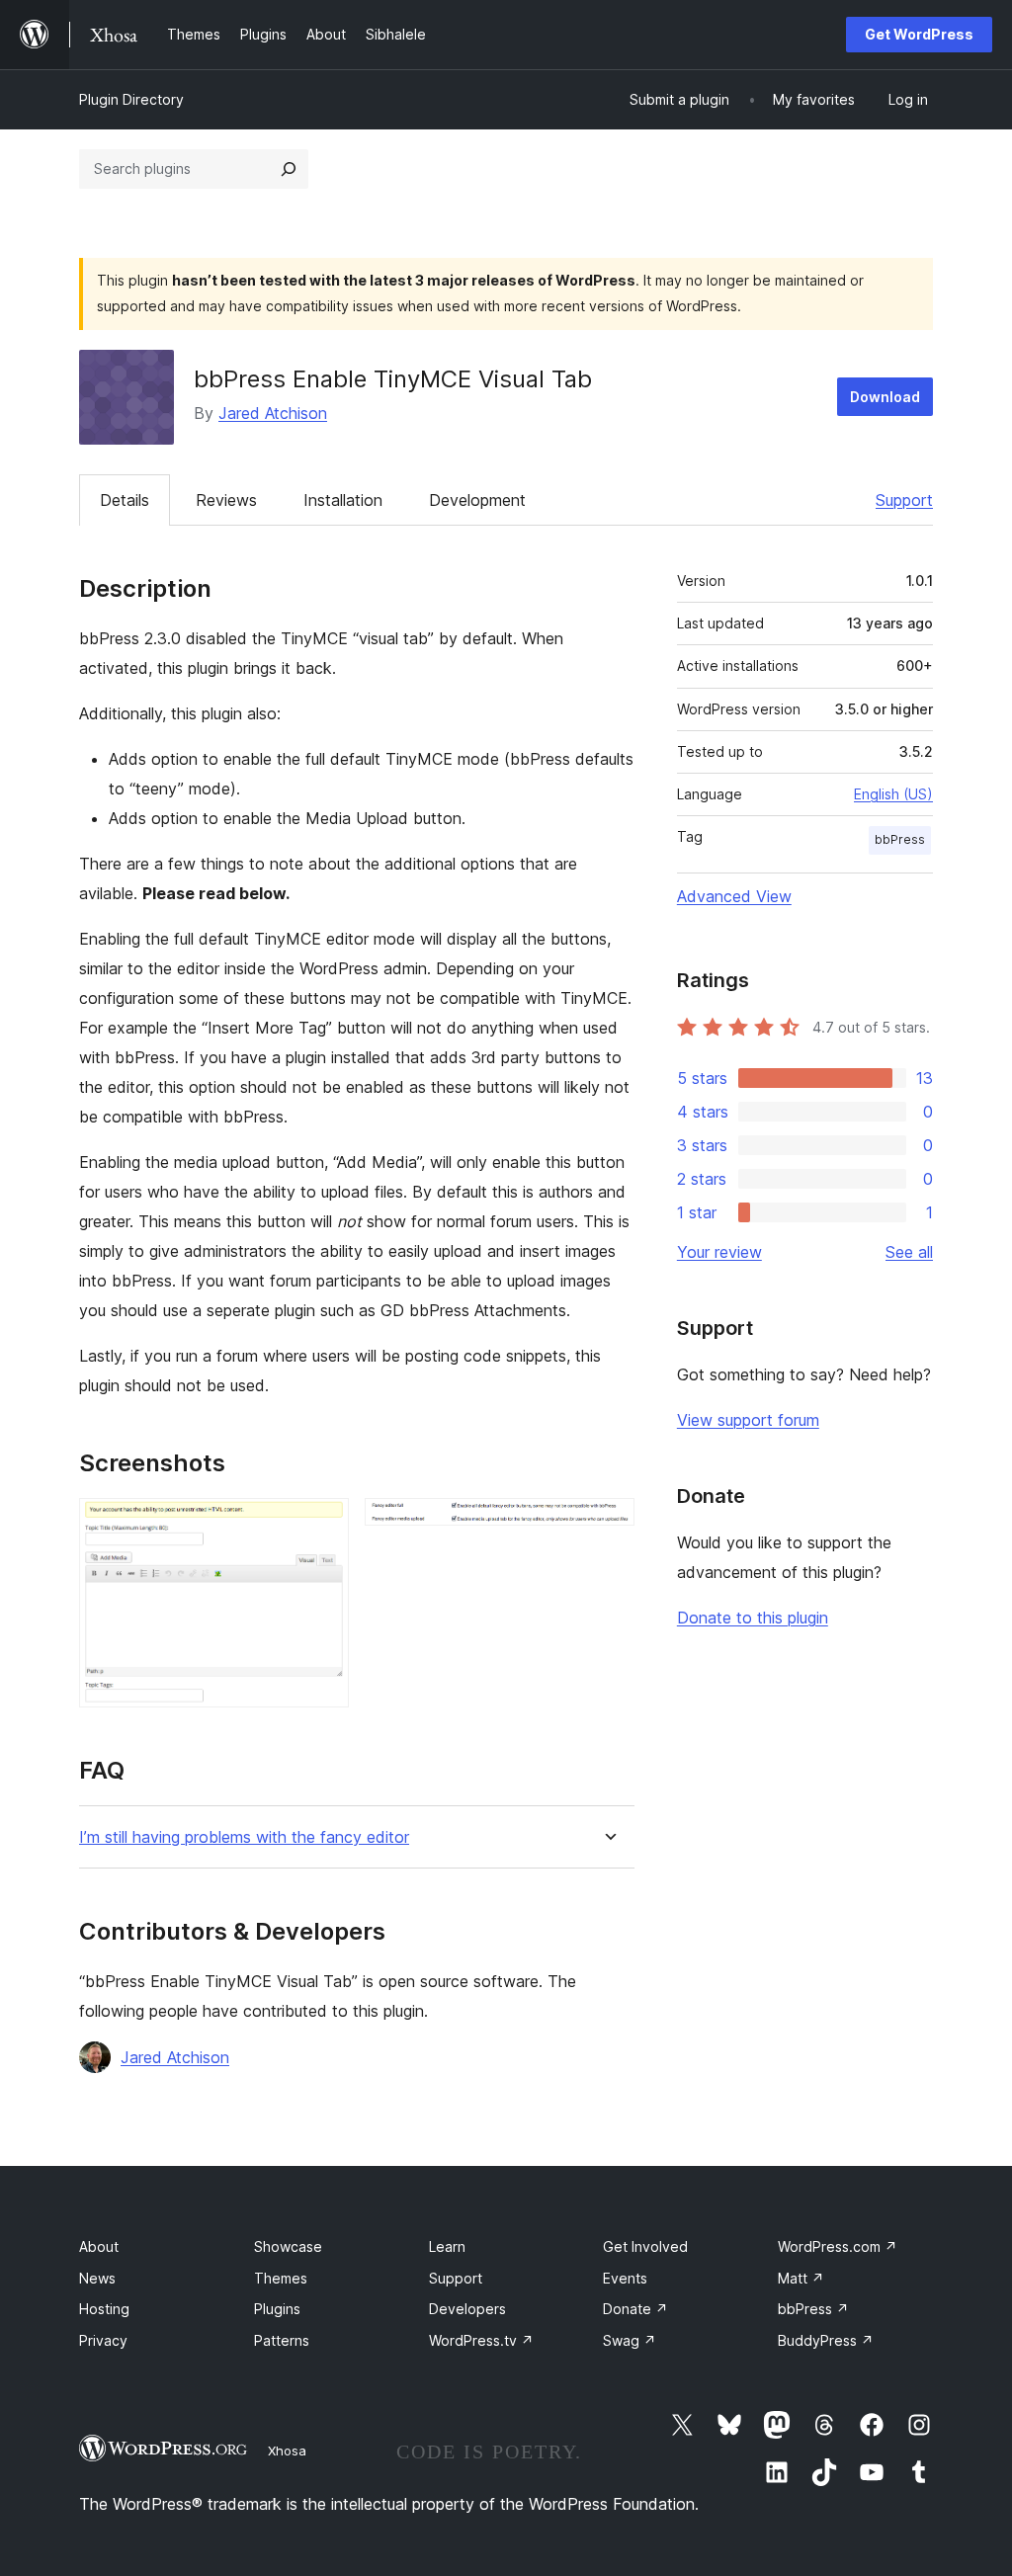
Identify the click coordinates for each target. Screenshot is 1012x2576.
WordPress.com (838, 2246)
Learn (447, 2246)
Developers (467, 2309)
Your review (719, 1252)
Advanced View (734, 896)
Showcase (288, 2246)
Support (904, 500)
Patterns (282, 2340)
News (97, 2278)
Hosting (104, 2309)
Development (477, 500)
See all (909, 1252)
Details (125, 500)
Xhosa (287, 2451)
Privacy (103, 2340)
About (99, 2246)
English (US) (893, 794)
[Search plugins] (289, 169)
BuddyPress (826, 2340)
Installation (343, 500)
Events (625, 2278)
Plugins (277, 2309)
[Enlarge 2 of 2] (608, 1525)
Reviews (226, 500)
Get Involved (645, 2246)
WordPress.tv (481, 2340)
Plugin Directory (131, 99)
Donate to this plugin (753, 1618)
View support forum (748, 1420)
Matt (801, 2278)
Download (885, 397)
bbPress (900, 839)
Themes (281, 2278)
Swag (630, 2340)
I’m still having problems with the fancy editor (244, 1837)
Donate (635, 2309)
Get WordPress (919, 34)
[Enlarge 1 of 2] (322, 1525)
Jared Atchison (273, 413)
